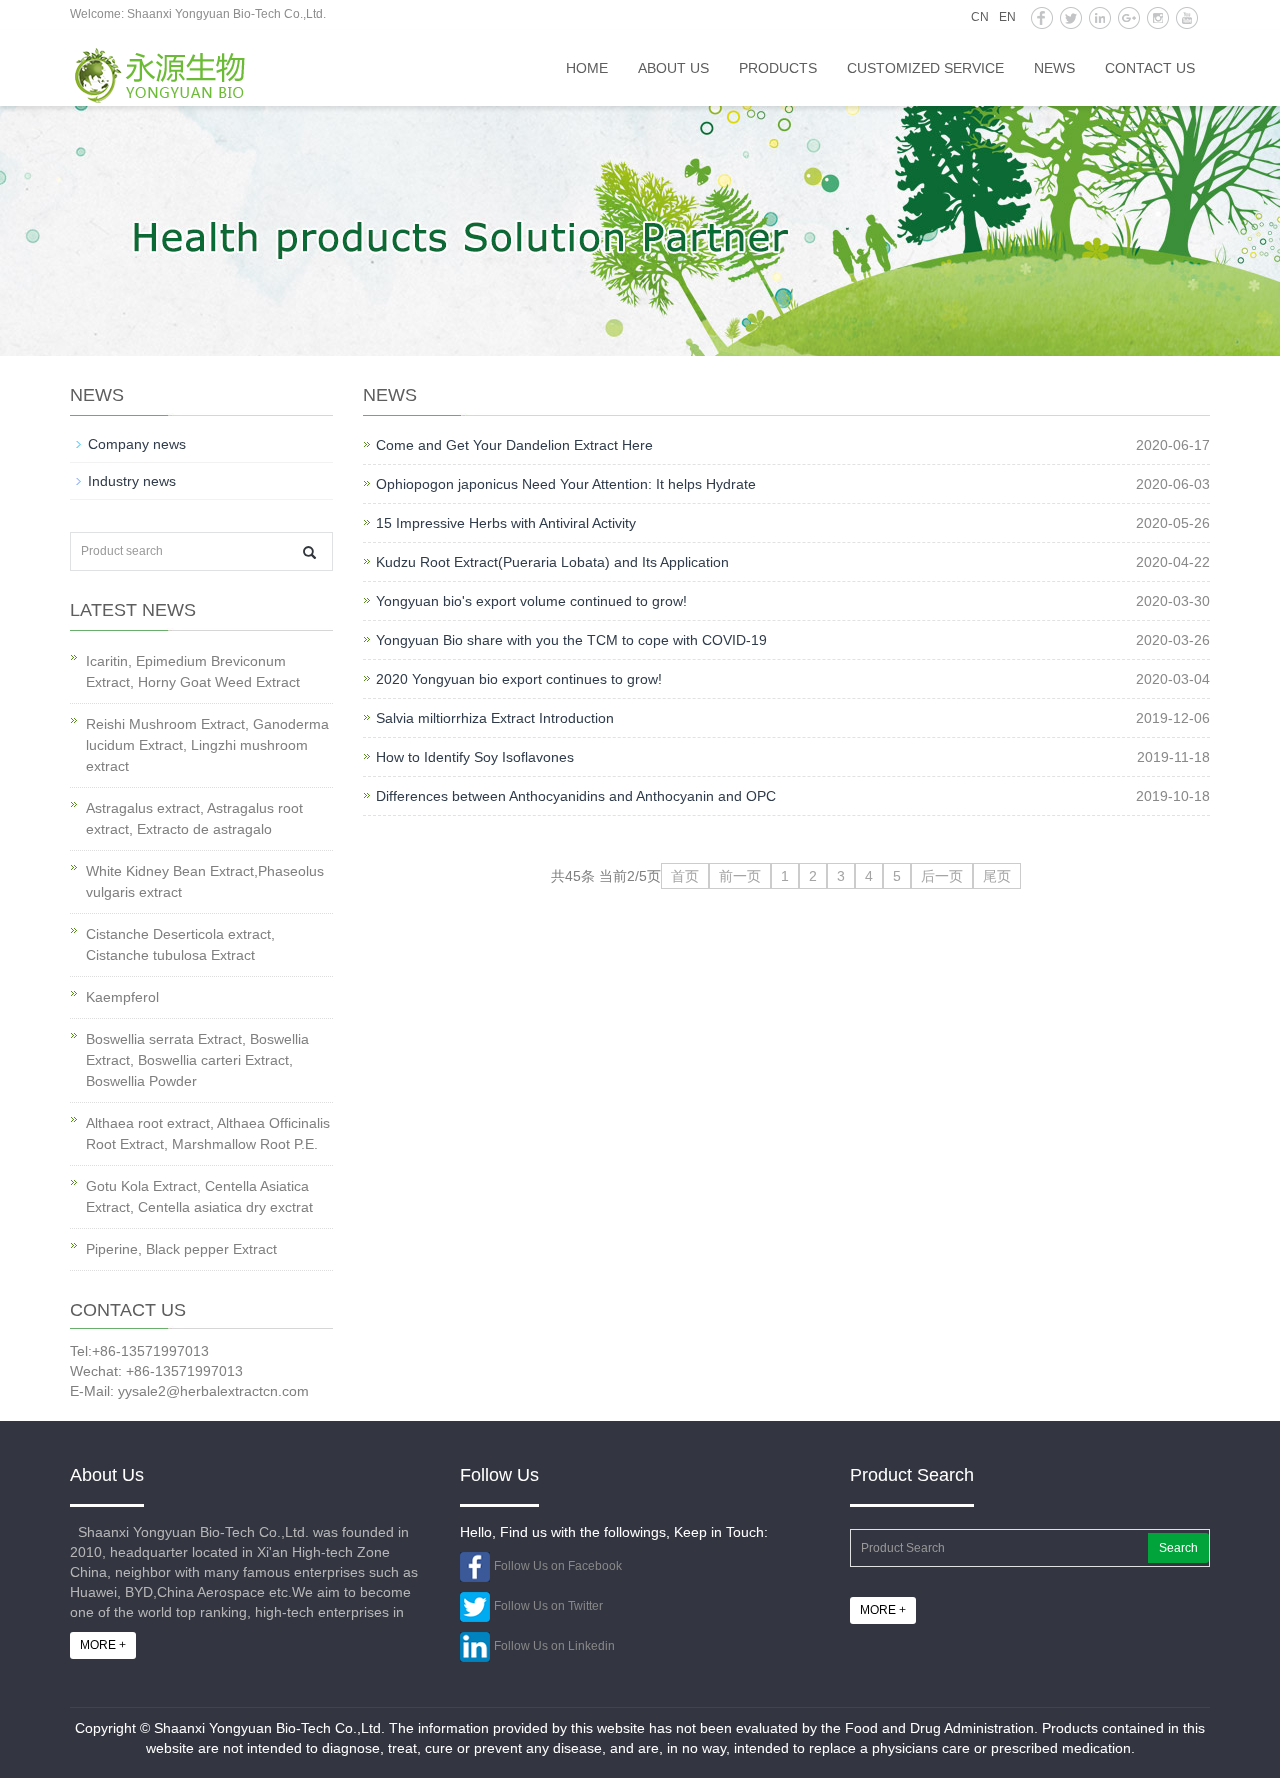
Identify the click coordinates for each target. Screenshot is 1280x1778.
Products (778, 68)
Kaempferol (122, 997)
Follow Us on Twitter (548, 1606)
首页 (685, 876)
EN (1007, 17)
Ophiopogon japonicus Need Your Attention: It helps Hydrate (566, 484)
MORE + (103, 1645)
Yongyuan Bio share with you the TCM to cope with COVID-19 (571, 640)
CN (980, 17)
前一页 (740, 876)
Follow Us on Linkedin (554, 1646)
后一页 (942, 876)
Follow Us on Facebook (558, 1566)
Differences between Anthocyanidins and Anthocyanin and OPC (576, 796)
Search (1178, 1548)
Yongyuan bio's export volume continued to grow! (531, 601)
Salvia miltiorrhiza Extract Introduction (495, 718)
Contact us (1150, 68)
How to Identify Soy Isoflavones (475, 757)
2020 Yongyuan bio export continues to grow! (519, 679)
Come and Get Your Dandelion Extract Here (514, 445)
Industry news (132, 481)
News (1054, 68)
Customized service (925, 68)
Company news (137, 444)
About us (673, 68)
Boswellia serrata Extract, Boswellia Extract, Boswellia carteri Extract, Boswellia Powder (197, 1060)
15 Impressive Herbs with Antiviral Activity (506, 523)
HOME (587, 68)
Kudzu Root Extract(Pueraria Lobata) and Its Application (552, 562)
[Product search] (309, 552)
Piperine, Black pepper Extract (181, 1249)
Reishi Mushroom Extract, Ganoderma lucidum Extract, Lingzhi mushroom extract (207, 745)
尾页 (997, 876)
